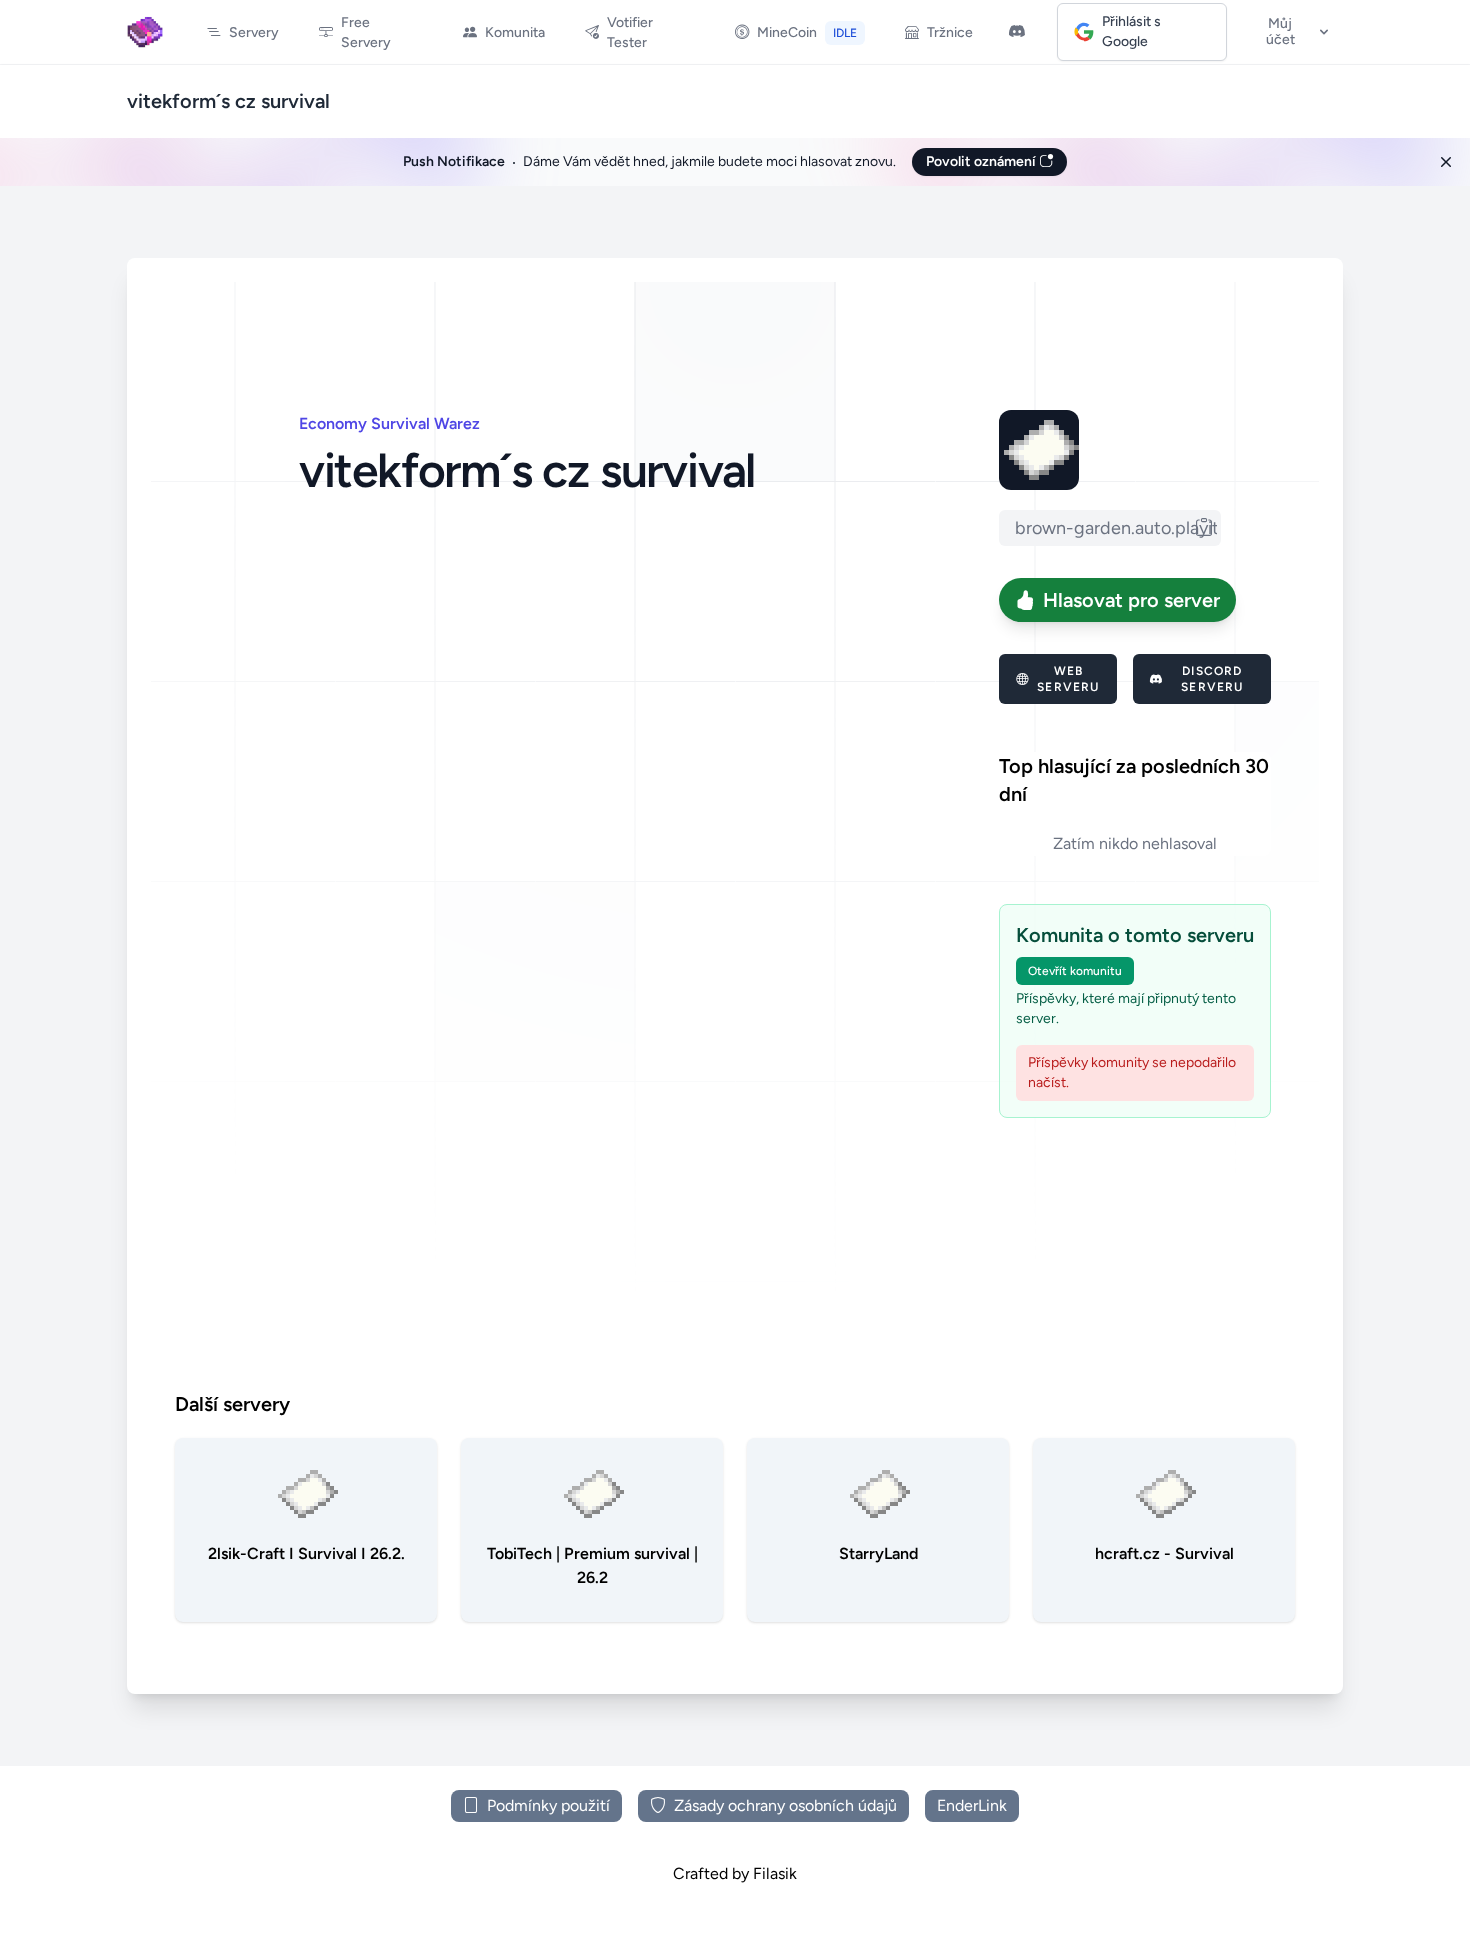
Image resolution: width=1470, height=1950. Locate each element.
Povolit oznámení (982, 161)
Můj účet (1280, 31)
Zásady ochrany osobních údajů (785, 1805)
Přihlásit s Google (1131, 31)
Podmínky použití (548, 1805)
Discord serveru (1212, 679)
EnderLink (972, 1805)
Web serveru (1068, 679)
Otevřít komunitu (1075, 971)
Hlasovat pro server (1131, 600)
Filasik (775, 1873)
